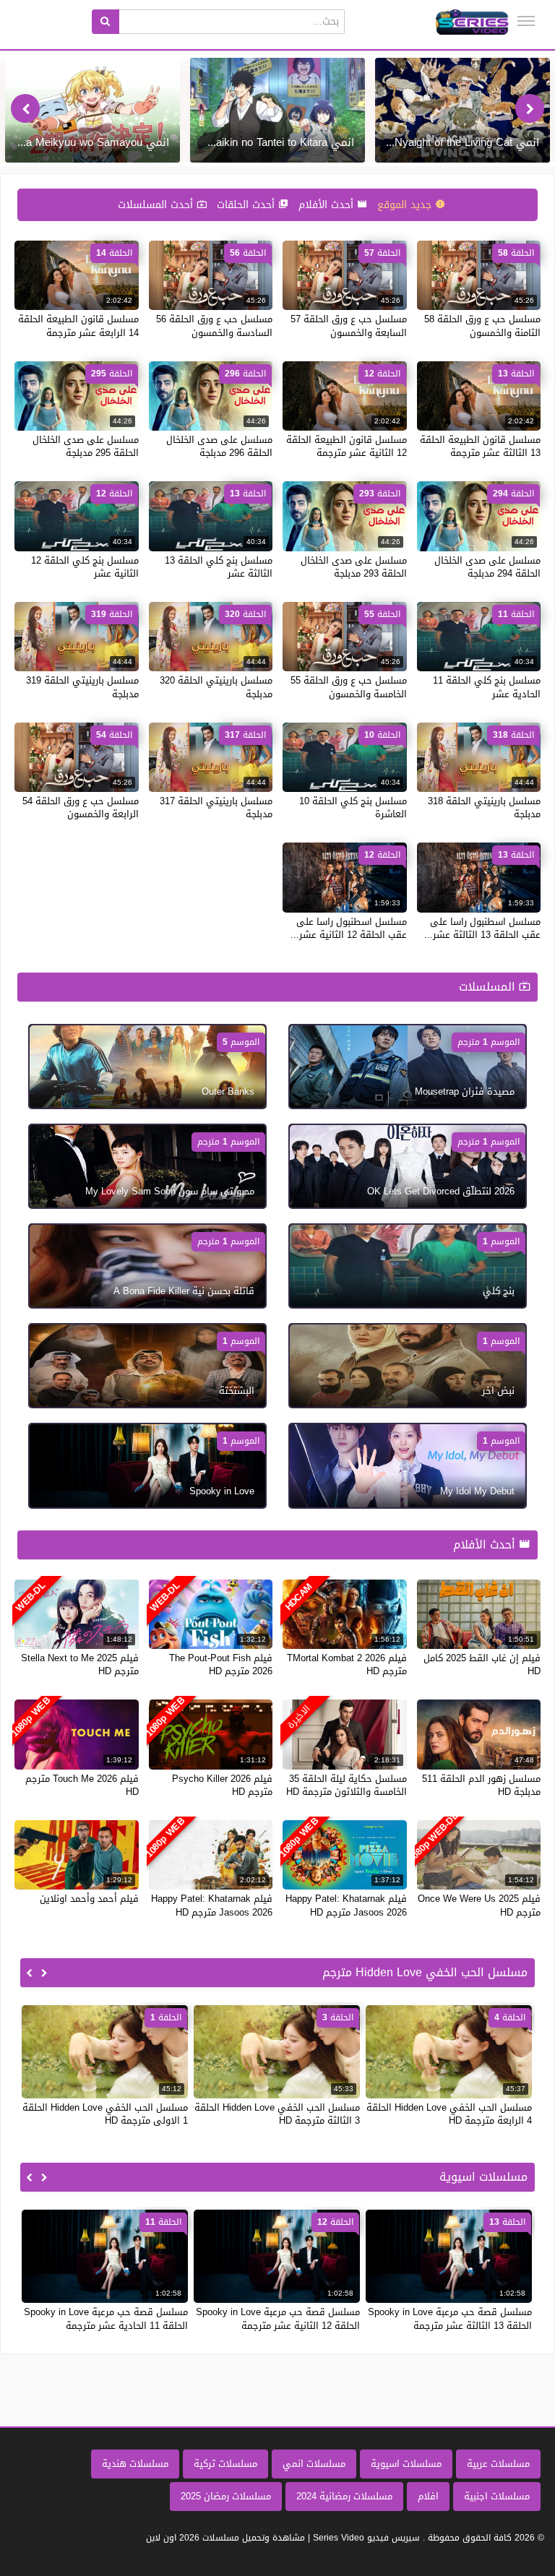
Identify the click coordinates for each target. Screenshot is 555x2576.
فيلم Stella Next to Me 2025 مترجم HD (80, 1664)
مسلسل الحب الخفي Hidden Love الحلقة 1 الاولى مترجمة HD (105, 2114)
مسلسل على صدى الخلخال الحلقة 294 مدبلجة (487, 567)
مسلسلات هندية (135, 2464)
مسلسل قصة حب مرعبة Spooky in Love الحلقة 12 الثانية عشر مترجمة (278, 2318)
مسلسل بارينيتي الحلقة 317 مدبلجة (216, 807)
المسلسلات (489, 987)
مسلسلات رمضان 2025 (226, 2496)
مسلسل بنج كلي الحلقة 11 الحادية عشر (487, 687)
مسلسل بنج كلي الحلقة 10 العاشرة (353, 807)
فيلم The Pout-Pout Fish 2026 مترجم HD (221, 1664)
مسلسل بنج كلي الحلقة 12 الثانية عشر (85, 567)
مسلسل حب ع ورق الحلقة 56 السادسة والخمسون (214, 326)
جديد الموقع (406, 205)
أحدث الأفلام (328, 205)
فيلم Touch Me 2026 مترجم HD (82, 1785)
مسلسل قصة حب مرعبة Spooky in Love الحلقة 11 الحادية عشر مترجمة (106, 2318)
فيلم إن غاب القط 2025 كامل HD (482, 1664)
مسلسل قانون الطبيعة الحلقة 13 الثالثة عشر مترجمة (480, 446)
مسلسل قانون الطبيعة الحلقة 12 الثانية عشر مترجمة (347, 446)
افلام (428, 2496)
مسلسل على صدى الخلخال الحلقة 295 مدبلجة (86, 446)
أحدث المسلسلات (157, 205)
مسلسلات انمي (314, 2464)
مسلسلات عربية (498, 2464)
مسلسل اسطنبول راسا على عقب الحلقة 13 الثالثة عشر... (482, 928)
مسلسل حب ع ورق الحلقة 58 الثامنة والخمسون (482, 326)
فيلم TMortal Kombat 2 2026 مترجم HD (347, 1664)
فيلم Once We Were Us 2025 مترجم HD (479, 1905)
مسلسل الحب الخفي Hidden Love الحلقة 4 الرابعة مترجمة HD (449, 2114)
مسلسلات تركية (225, 2464)
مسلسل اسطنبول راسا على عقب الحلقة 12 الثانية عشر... (349, 928)
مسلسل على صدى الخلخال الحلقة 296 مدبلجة (219, 446)
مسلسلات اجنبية (497, 2496)
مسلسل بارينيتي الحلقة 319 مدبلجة (82, 687)
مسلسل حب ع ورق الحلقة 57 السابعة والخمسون (349, 326)
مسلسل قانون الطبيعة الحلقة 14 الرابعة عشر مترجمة (78, 326)
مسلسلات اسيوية (406, 2464)
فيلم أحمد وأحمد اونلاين (89, 1899)
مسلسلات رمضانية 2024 (344, 2496)
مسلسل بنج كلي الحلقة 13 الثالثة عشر (219, 567)
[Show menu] (526, 21)
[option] (462, 110)
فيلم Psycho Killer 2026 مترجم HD (222, 1785)
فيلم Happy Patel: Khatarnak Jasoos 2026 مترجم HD (346, 1905)
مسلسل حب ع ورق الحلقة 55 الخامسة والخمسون (349, 687)
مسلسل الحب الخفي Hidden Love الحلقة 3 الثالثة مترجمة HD (277, 2114)
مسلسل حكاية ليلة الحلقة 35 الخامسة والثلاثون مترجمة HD (347, 1785)
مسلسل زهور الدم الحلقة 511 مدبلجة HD (481, 1785)
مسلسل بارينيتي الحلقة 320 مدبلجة (216, 687)
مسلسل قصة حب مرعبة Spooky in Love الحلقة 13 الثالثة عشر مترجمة (450, 2318)
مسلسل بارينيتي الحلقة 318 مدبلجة (484, 807)
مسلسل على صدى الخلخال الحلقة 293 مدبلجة (354, 567)
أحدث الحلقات (248, 205)
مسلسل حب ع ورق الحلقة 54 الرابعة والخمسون (81, 807)
